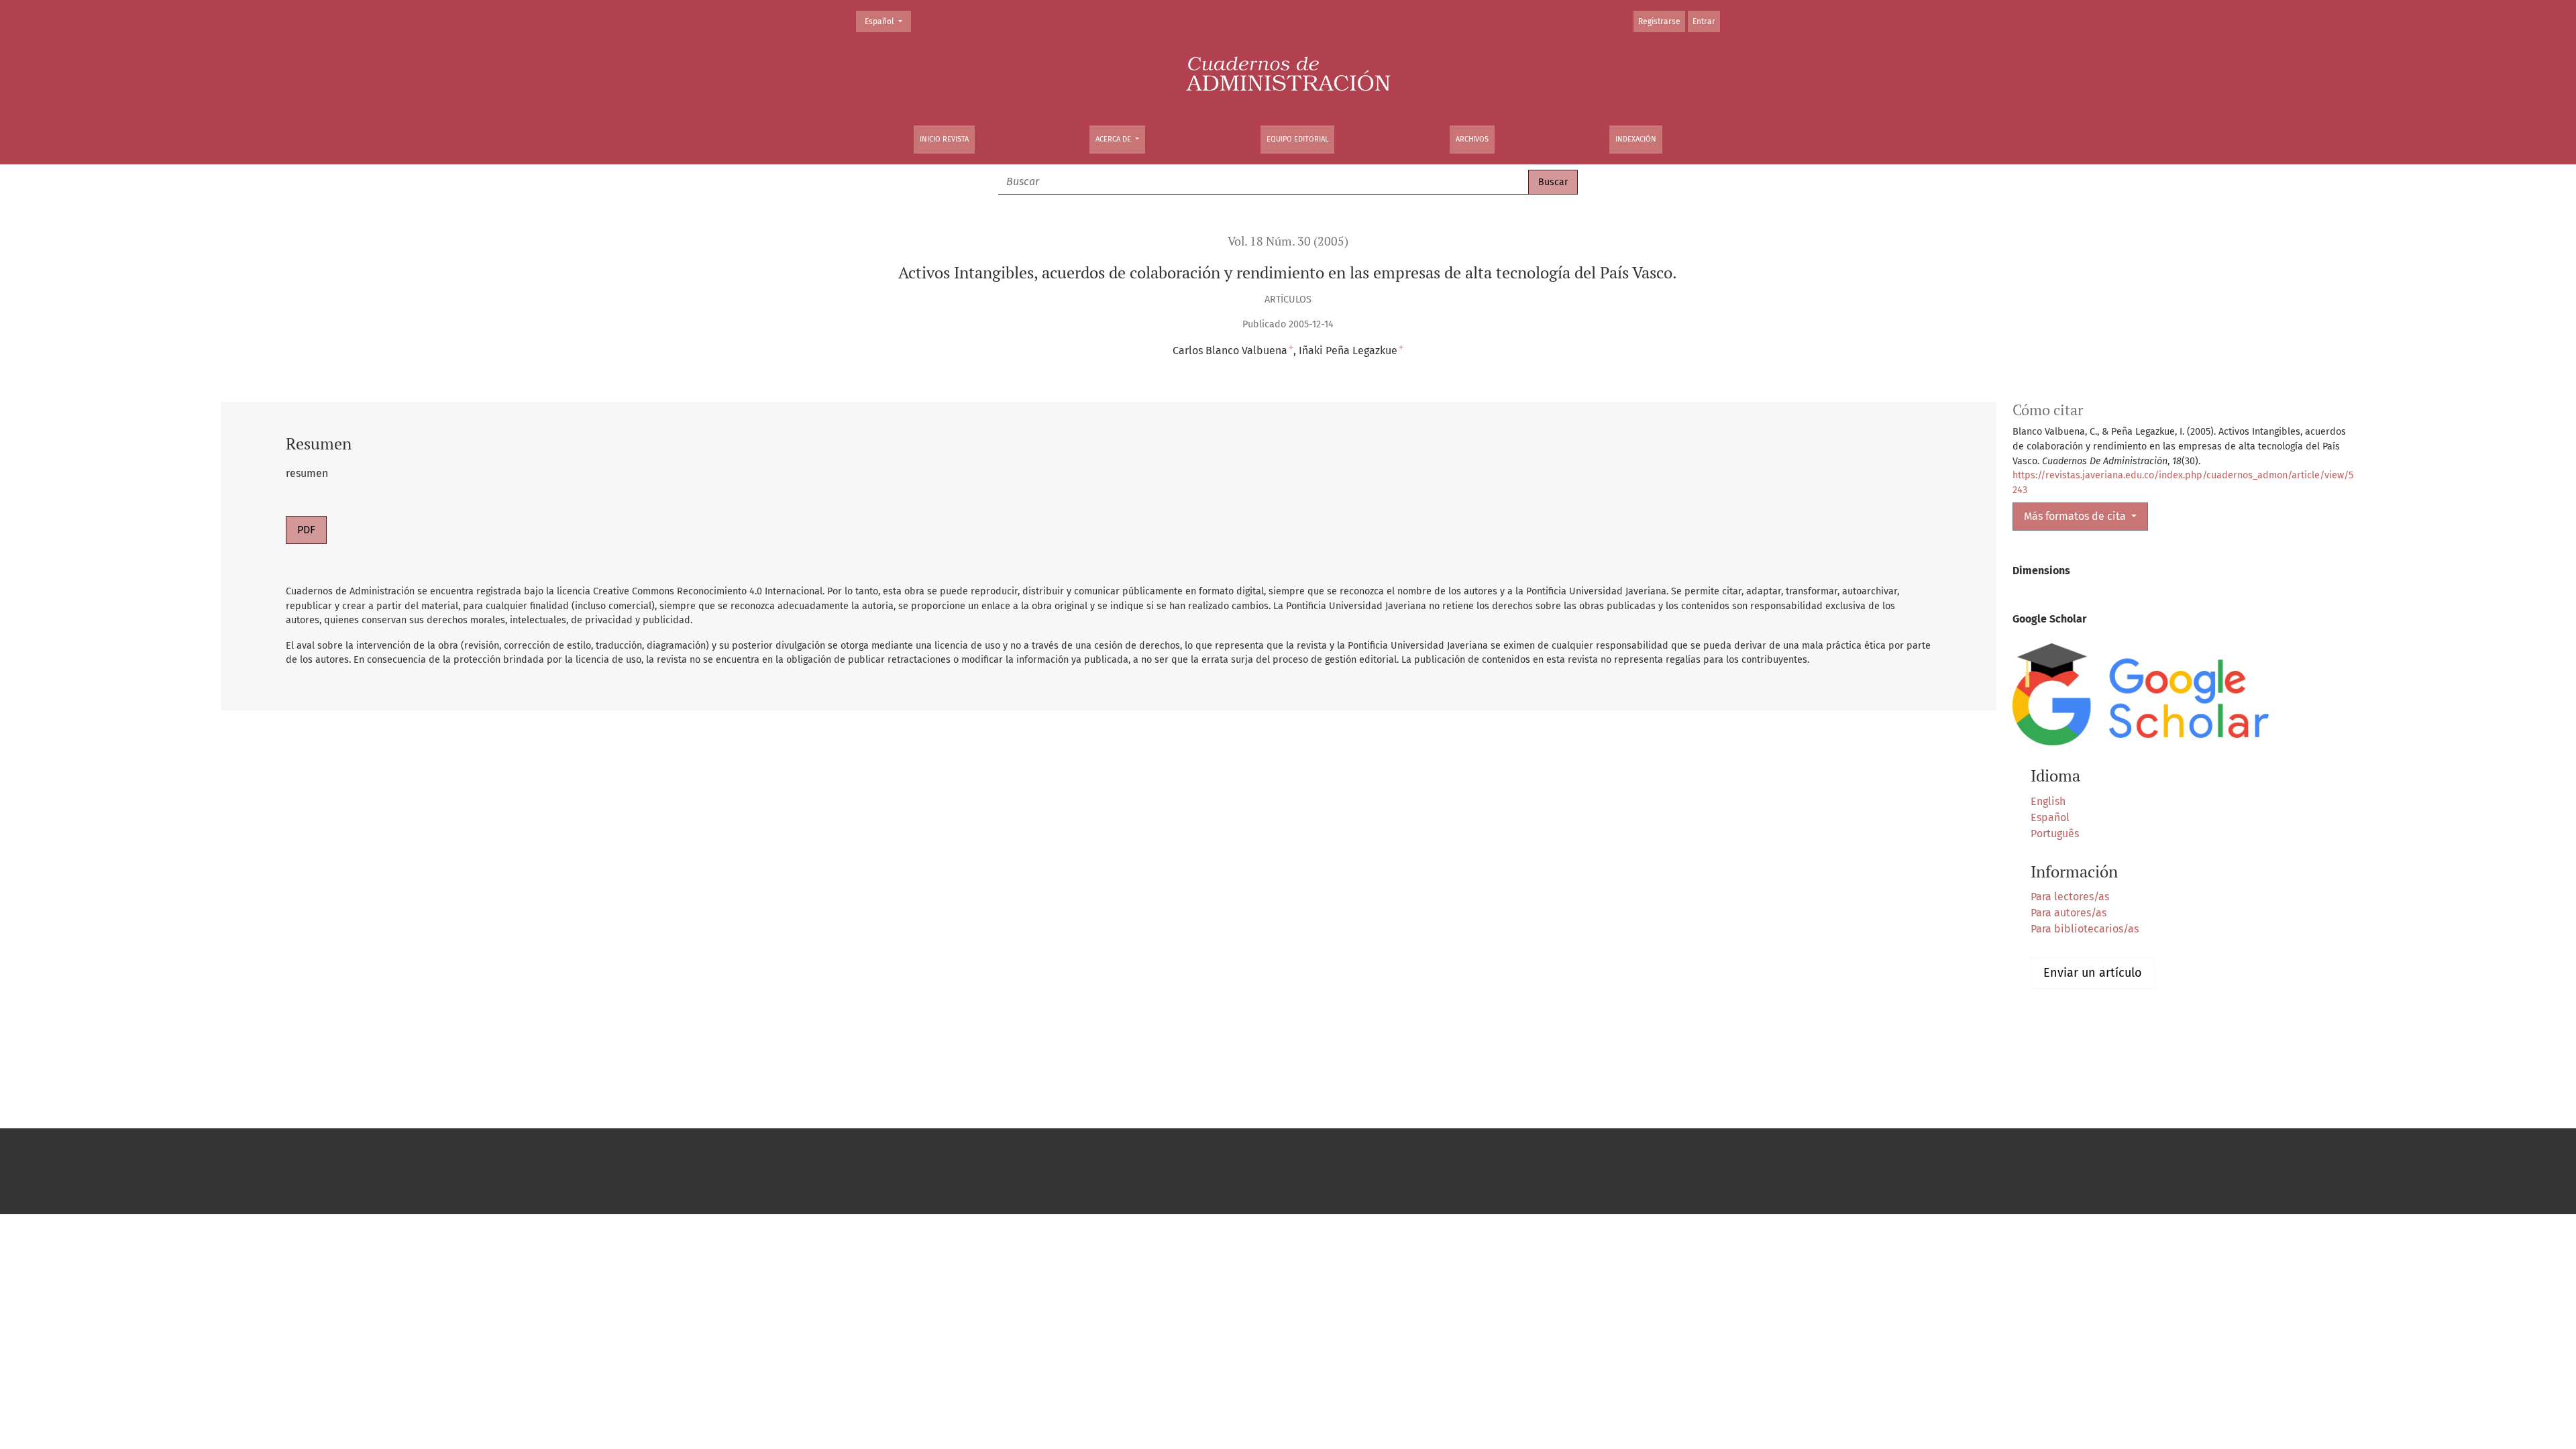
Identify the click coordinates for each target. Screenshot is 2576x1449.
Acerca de (1114, 139)
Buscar (1553, 182)
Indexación (1636, 139)
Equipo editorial (1297, 139)
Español (888, 21)
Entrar (1704, 21)
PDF (306, 530)
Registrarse (1659, 21)
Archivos (1472, 139)
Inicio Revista (944, 139)
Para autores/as (2069, 913)
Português (2055, 834)
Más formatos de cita (2076, 516)
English (2048, 801)
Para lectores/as (2070, 897)
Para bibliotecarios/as (2085, 929)
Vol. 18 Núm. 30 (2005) (1288, 241)
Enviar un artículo (2093, 973)
